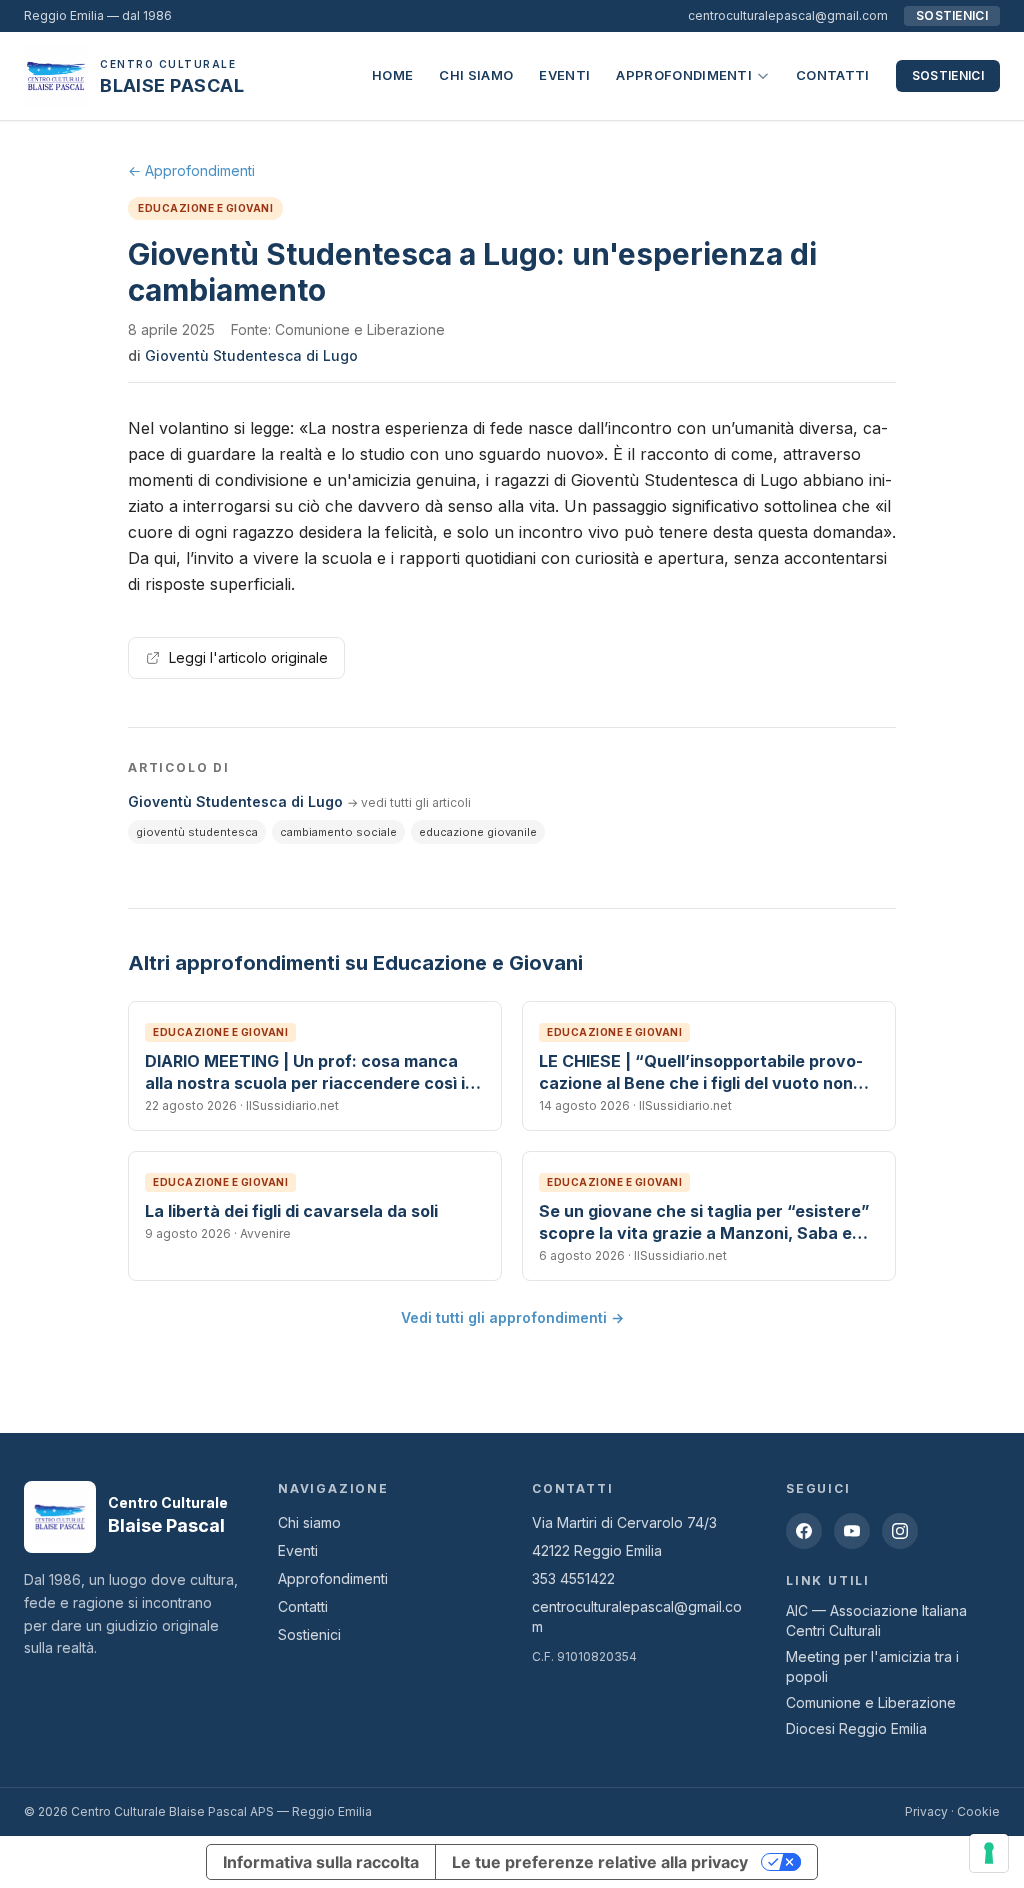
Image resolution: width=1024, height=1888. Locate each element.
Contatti (833, 75)
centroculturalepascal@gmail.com (788, 15)
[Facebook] (804, 1531)
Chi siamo (476, 75)
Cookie (978, 1811)
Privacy (926, 1811)
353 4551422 (573, 1578)
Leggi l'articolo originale (248, 657)
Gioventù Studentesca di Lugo (251, 355)
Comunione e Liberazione (871, 1702)
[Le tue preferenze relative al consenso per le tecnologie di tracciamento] (989, 1853)
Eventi (564, 75)
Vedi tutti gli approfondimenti (512, 1317)
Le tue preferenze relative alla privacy (600, 1862)
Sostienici (948, 75)
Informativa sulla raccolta (321, 1862)
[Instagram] (900, 1531)
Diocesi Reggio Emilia (856, 1728)
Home (392, 75)
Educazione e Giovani (205, 208)
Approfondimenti (684, 75)
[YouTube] (852, 1531)
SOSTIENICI (952, 15)
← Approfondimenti (191, 170)
